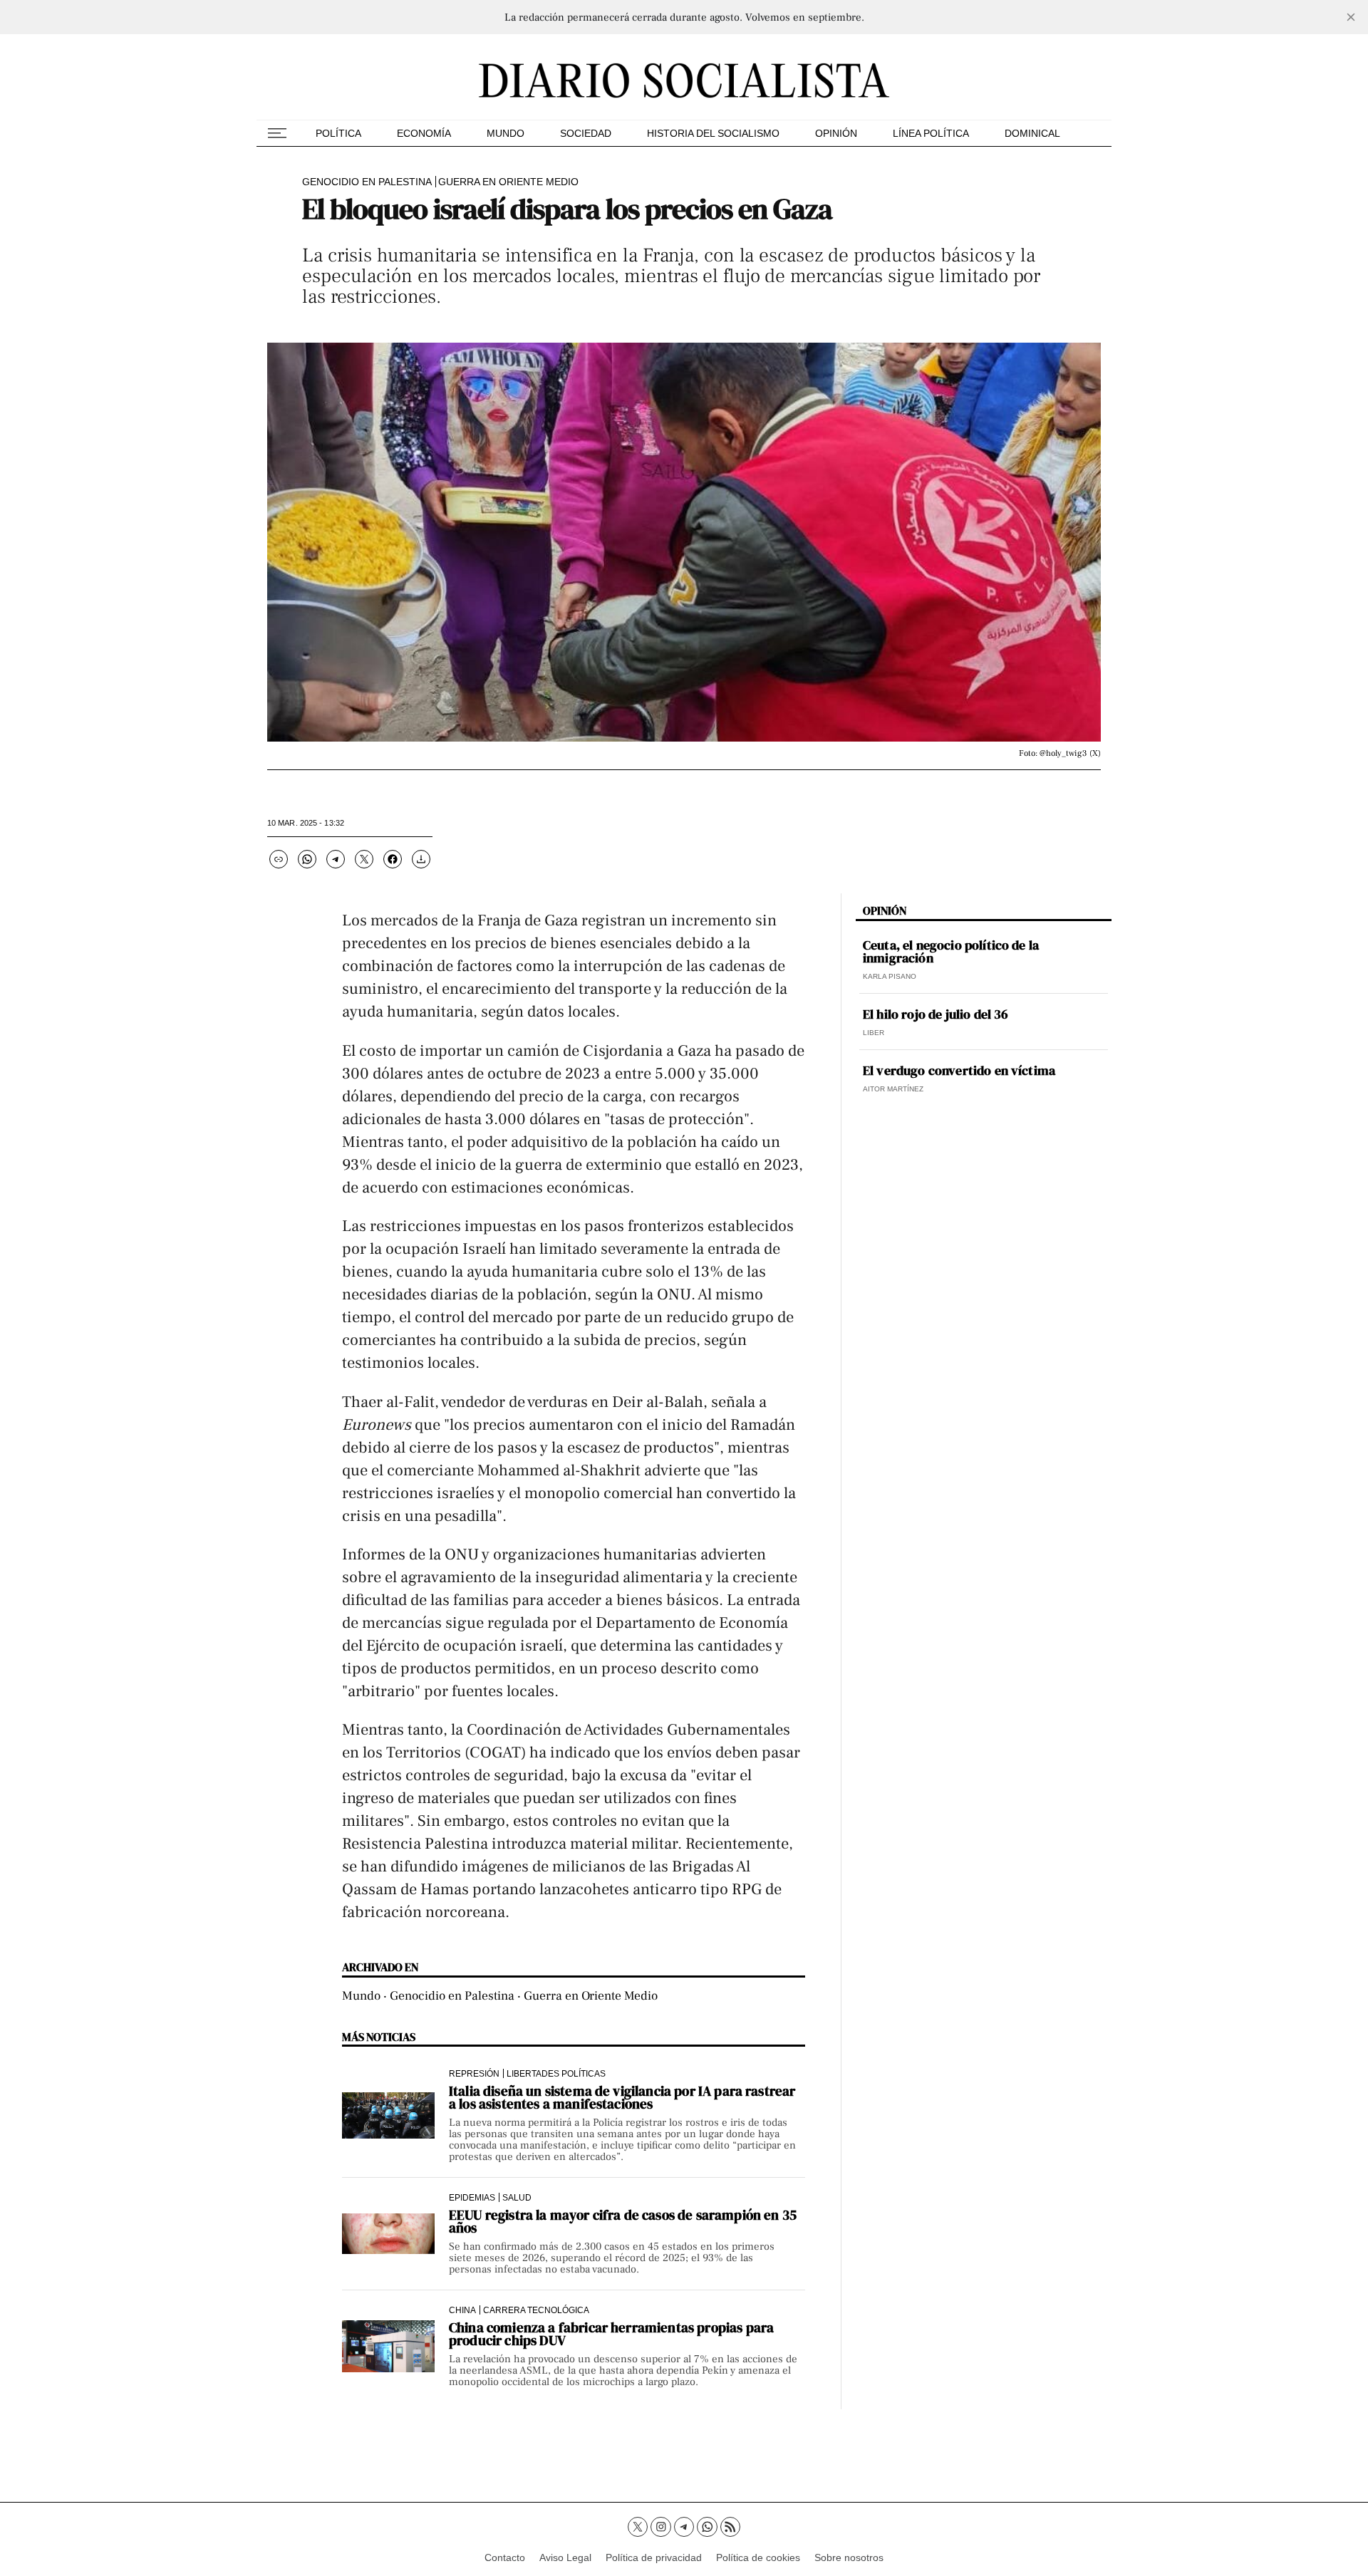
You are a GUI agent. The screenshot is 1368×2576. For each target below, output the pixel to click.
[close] (1351, 17)
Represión (474, 2073)
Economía (424, 133)
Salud (517, 2197)
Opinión (836, 133)
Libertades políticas (556, 2073)
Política (338, 133)
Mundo (506, 133)
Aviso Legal (565, 2557)
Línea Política (931, 133)
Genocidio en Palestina (367, 182)
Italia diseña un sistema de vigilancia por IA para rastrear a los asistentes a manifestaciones (622, 2097)
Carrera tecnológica (536, 2310)
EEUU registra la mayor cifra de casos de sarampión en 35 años (623, 2221)
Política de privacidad (654, 2557)
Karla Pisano (890, 976)
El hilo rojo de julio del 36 (936, 1014)
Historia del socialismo (713, 133)
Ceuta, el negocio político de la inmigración (951, 952)
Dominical (1032, 133)
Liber (874, 1033)
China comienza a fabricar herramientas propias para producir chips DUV (611, 2334)
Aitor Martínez (893, 1089)
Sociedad (586, 133)
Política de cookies (758, 2557)
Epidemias (472, 2197)
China (462, 2310)
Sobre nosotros (849, 2557)
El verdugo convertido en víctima (959, 1071)
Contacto (505, 2557)
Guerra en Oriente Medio (508, 182)
